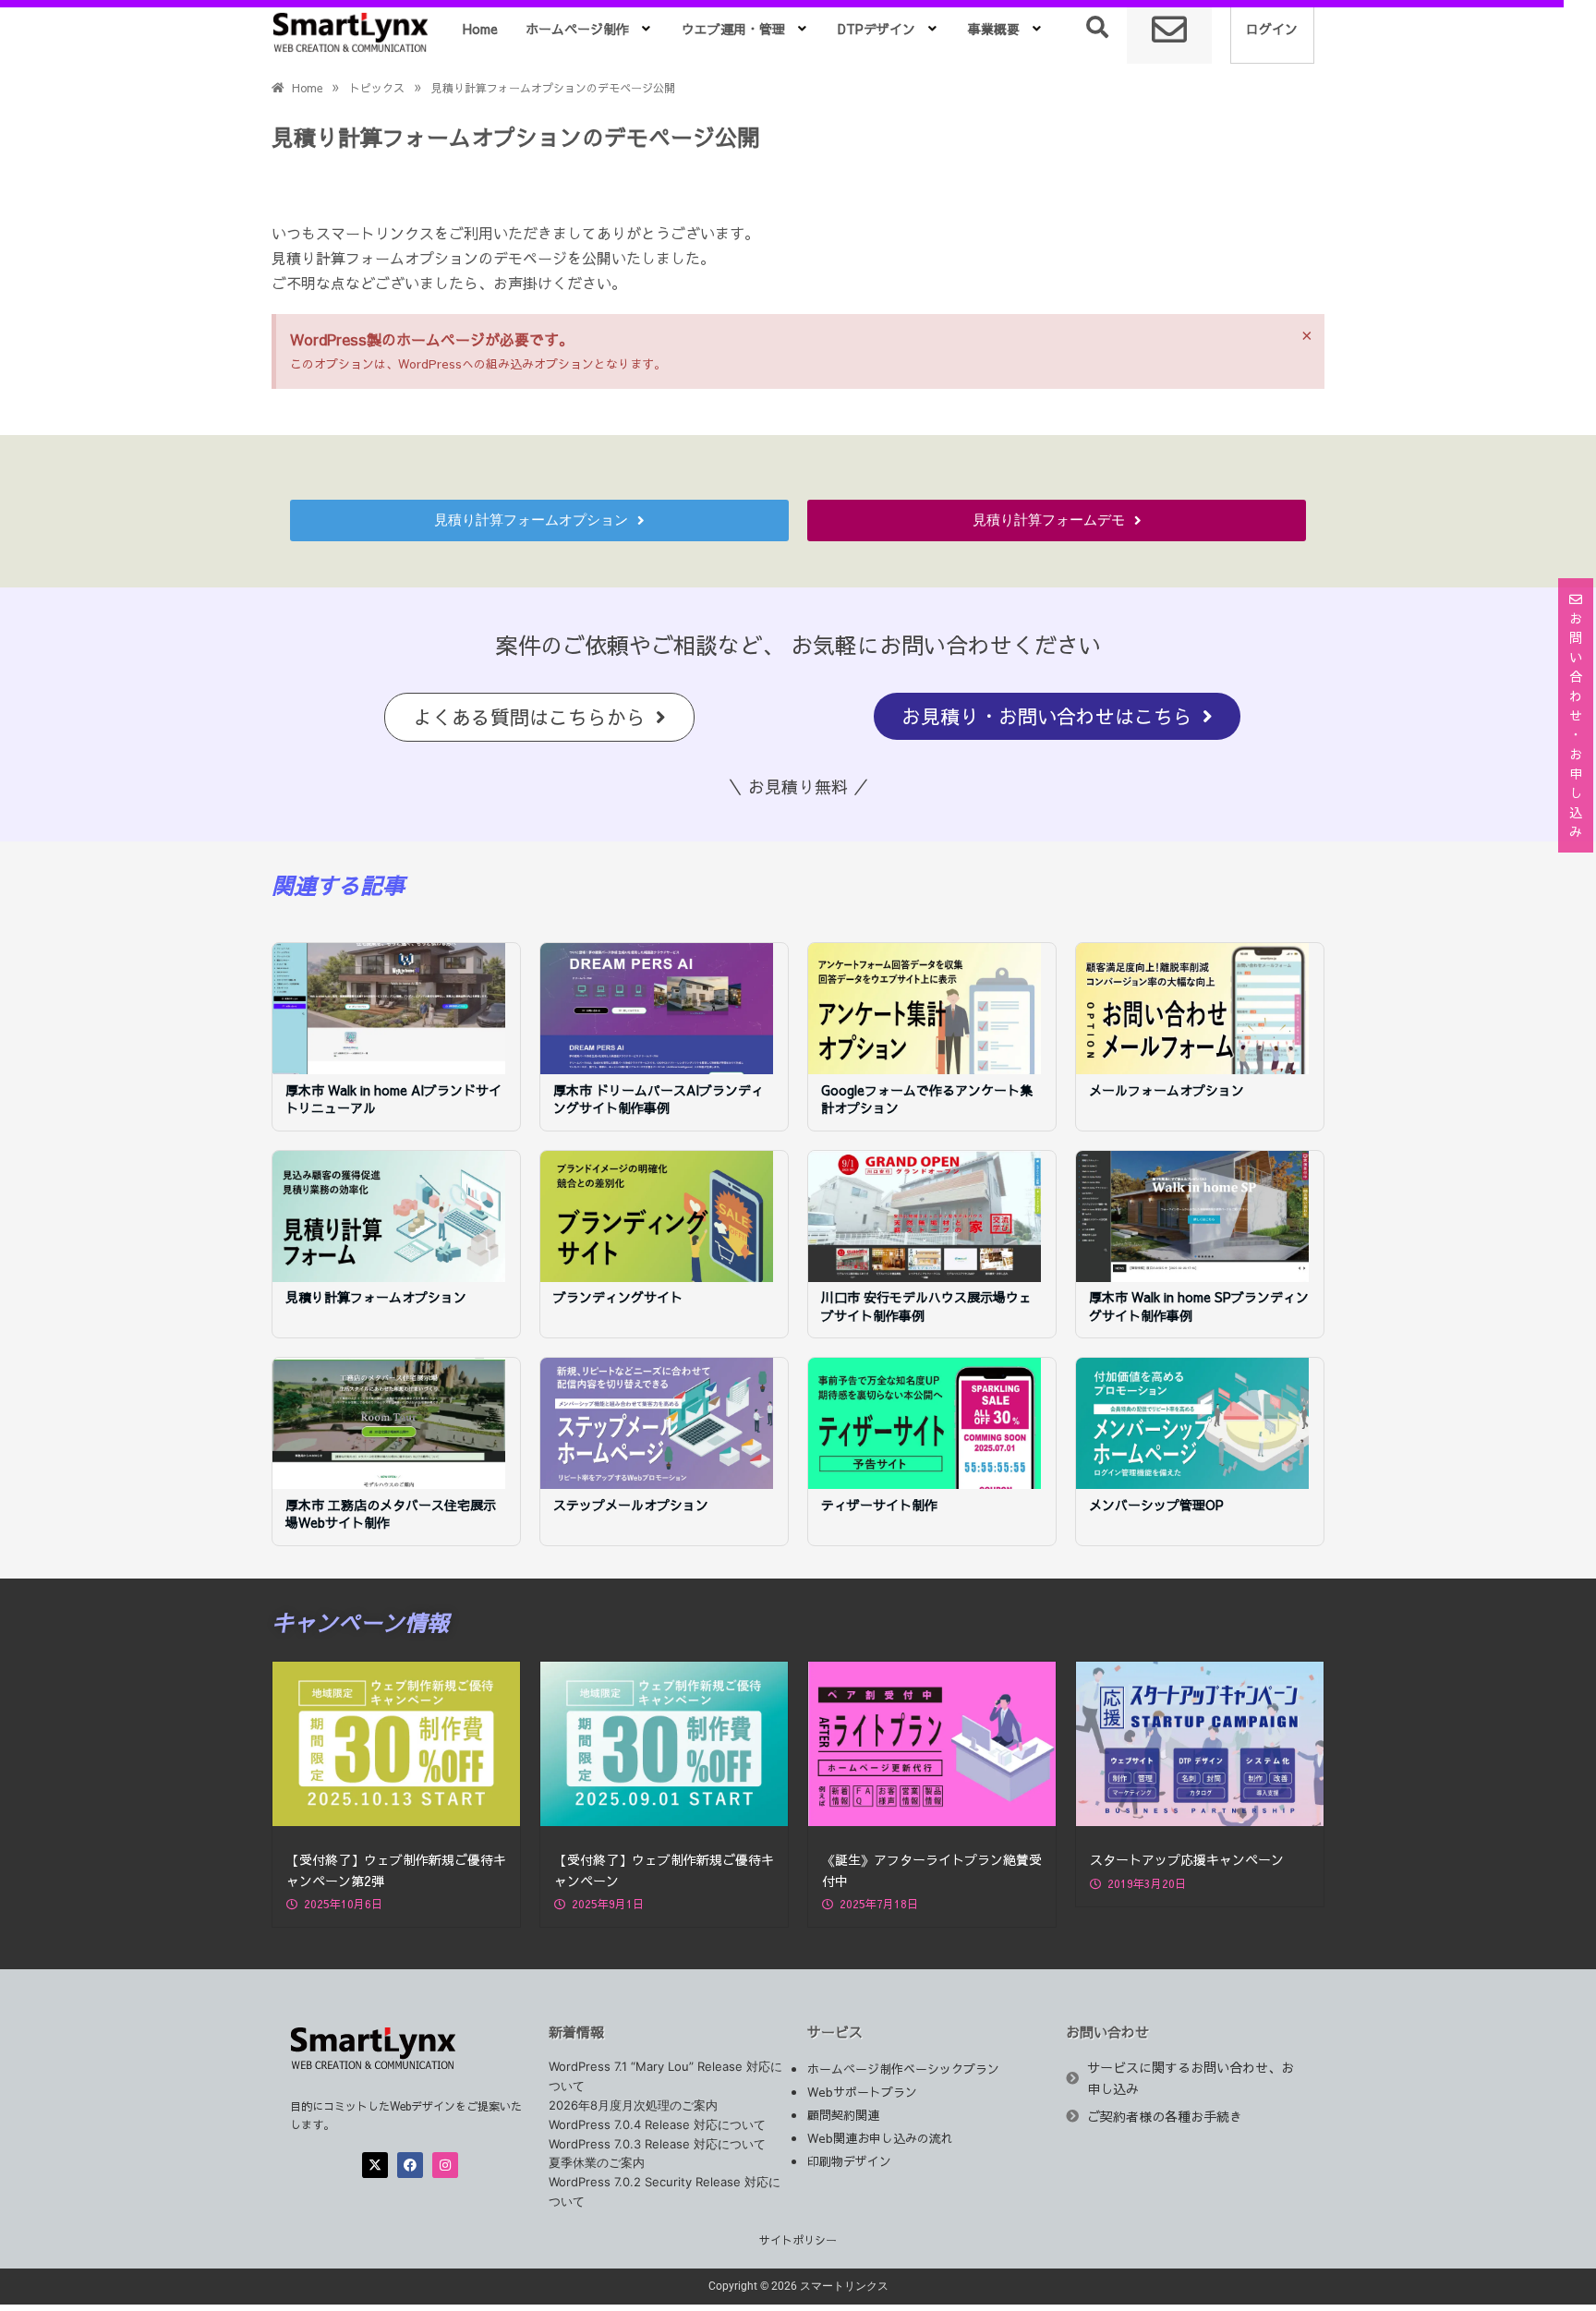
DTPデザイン (877, 29)
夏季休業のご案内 (597, 2162)
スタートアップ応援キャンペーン (1187, 1859)
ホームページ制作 (577, 29)
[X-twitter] (375, 2165)
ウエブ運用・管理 (733, 29)
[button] (590, 29)
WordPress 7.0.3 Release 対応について (657, 2144)
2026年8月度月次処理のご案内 (633, 2105)
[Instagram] (445, 2165)
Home (480, 29)
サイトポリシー (798, 2240)
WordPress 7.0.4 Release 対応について (657, 2124)
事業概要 (994, 29)
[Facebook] (410, 2165)
